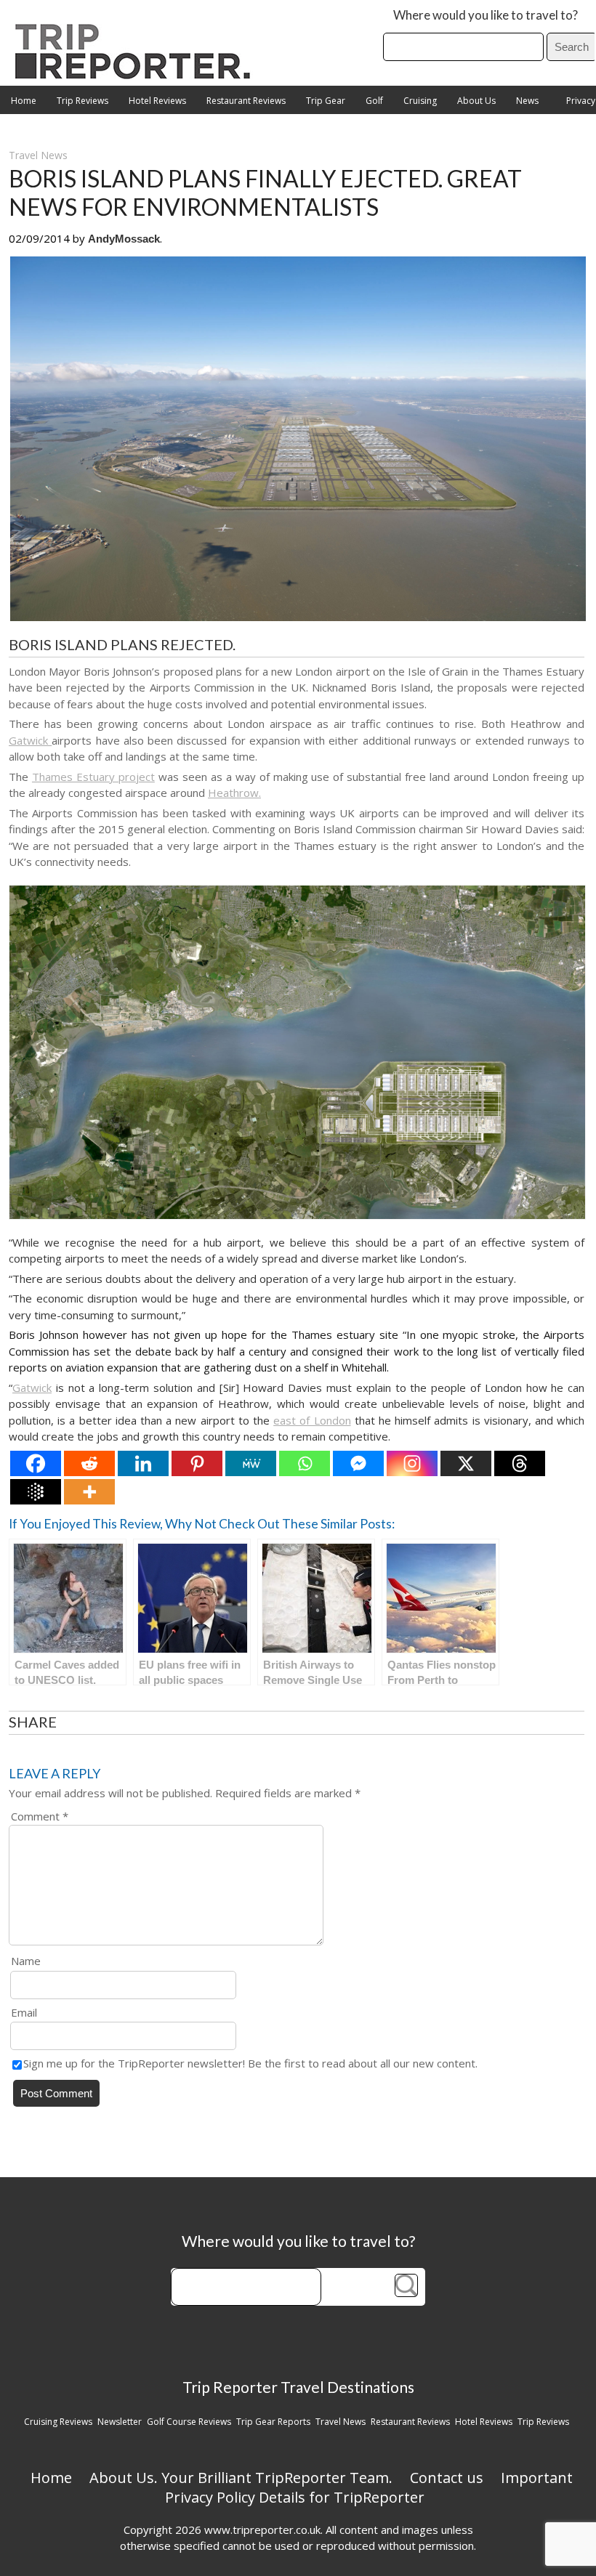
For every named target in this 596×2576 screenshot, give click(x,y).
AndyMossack (124, 239)
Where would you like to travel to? (486, 15)
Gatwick (30, 740)
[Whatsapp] (305, 1463)
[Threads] (520, 1463)
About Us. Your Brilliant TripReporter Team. (241, 2478)
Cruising (420, 101)
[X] (466, 1463)
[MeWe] (251, 1463)
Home (24, 101)
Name (26, 1961)
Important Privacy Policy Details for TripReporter (369, 2487)
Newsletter (120, 2422)
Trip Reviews (82, 101)
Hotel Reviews (157, 101)
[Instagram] (412, 1463)
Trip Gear (326, 101)
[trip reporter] (137, 75)
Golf (374, 101)
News (527, 101)
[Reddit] (89, 1463)
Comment (40, 1816)
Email (24, 2012)
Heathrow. (234, 793)
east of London (312, 1420)
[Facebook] (36, 1463)
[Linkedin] (143, 1463)
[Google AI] (36, 1492)
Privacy (581, 101)
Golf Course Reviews (189, 2422)
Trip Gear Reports (273, 2422)
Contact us (447, 2478)
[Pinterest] (197, 1463)
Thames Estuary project (93, 777)
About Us (476, 101)
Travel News (38, 155)
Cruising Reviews (58, 2422)
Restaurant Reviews (246, 101)
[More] (89, 1492)
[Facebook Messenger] (358, 1463)
